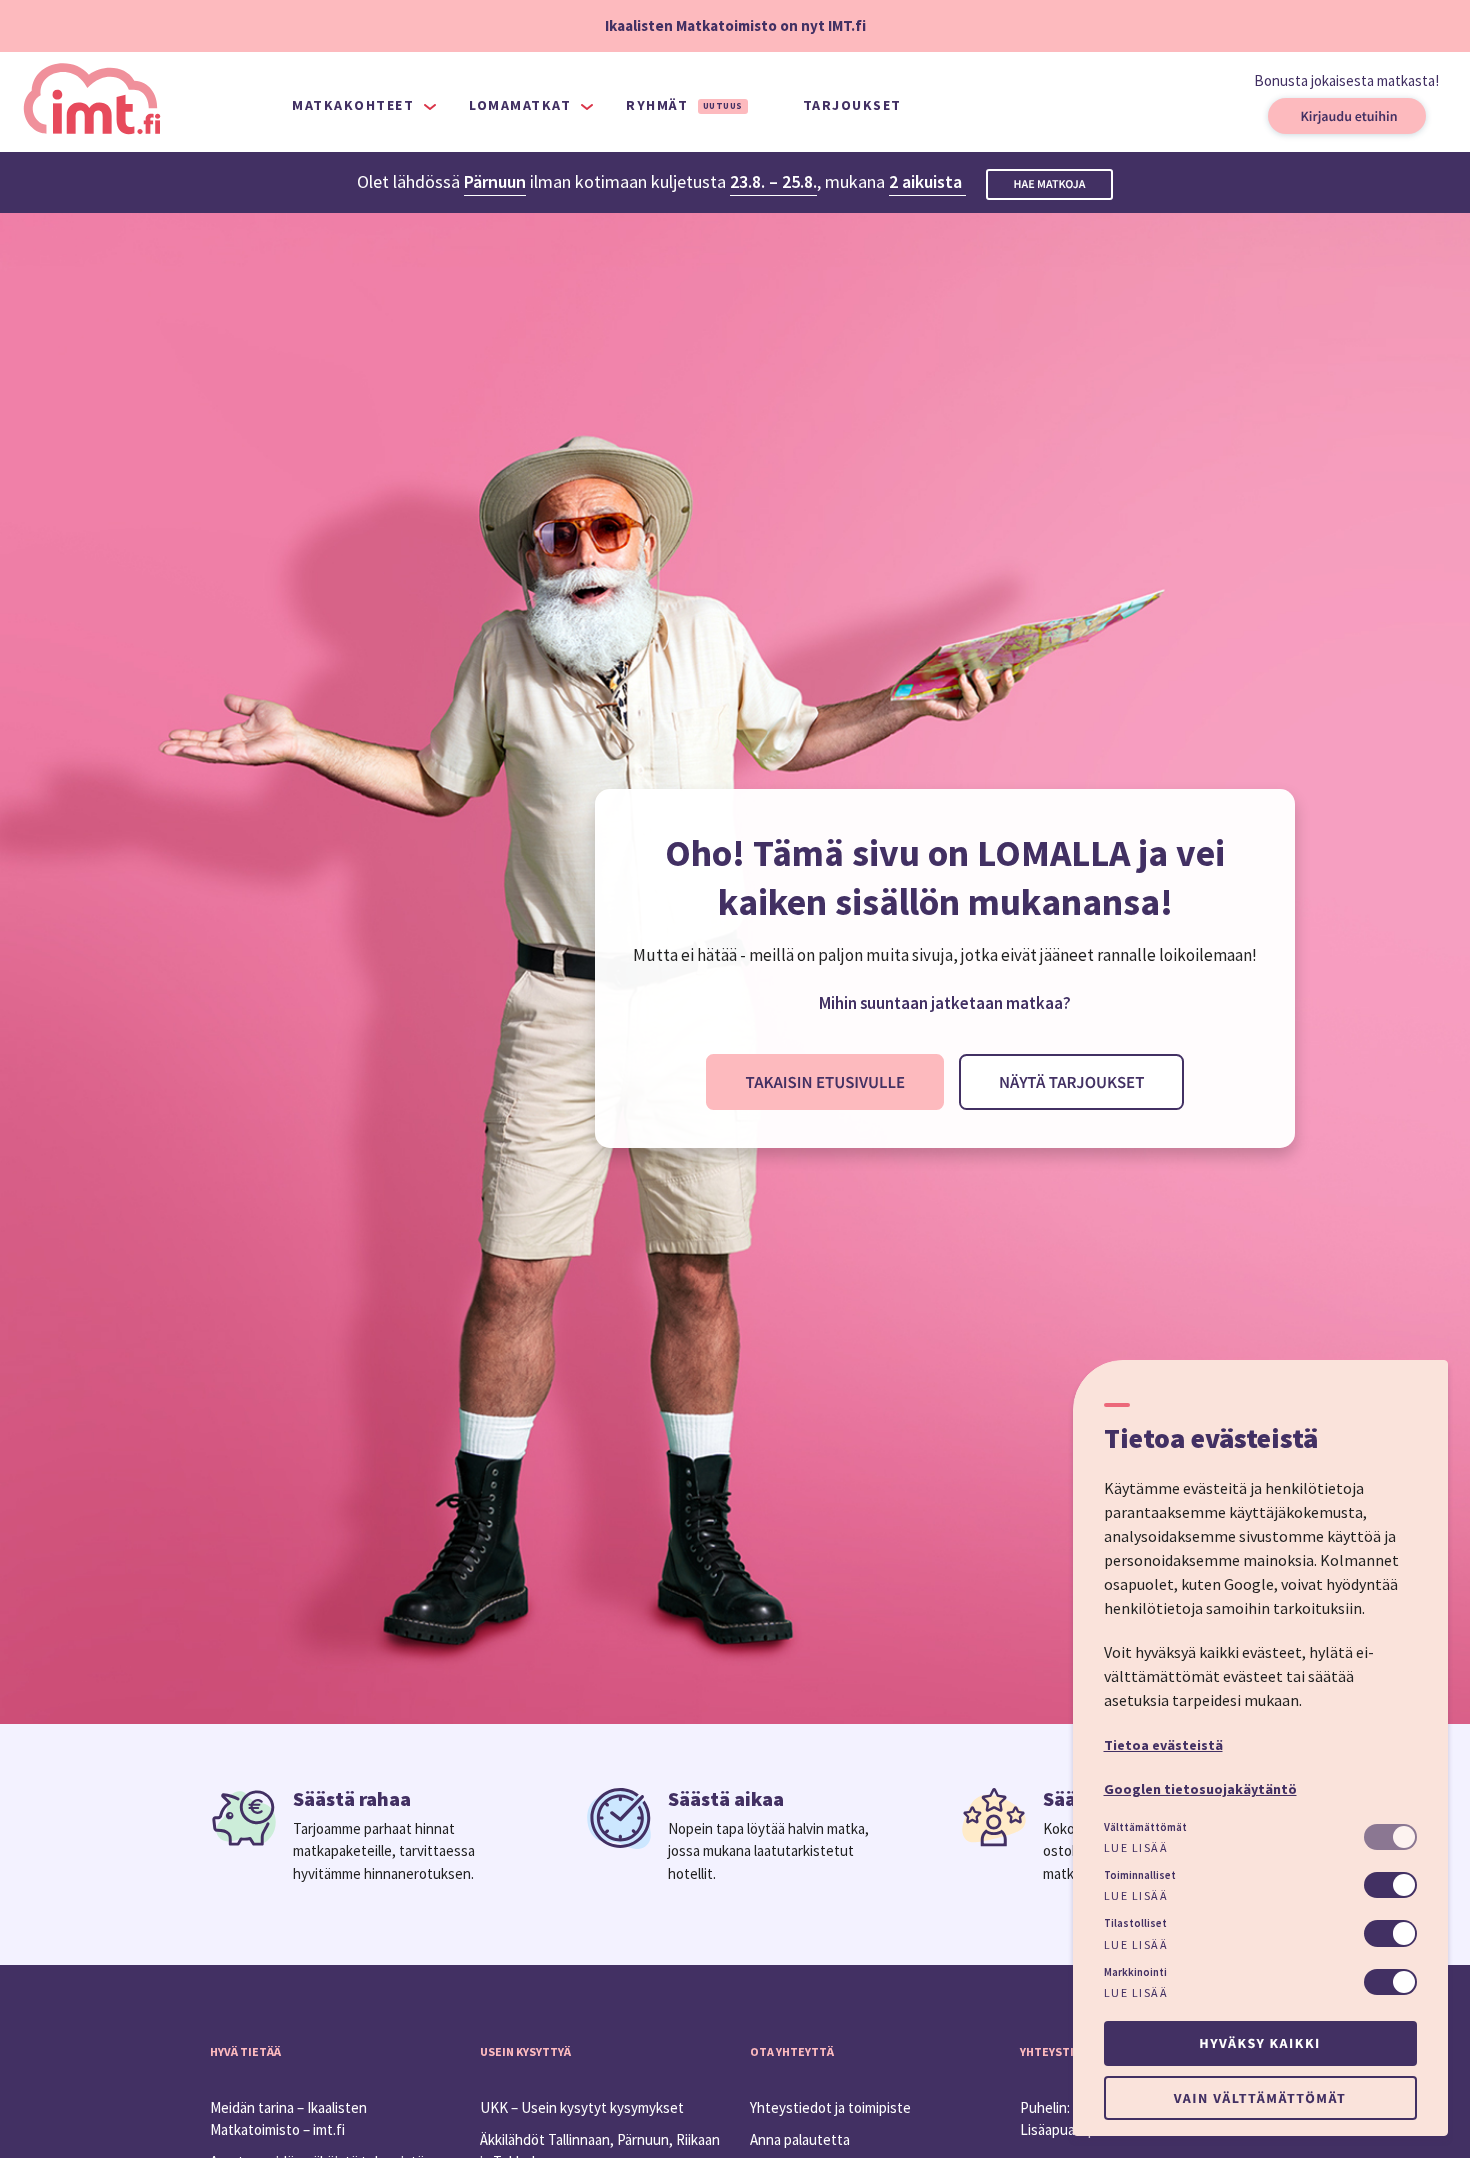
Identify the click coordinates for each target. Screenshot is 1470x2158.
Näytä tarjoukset (1071, 1082)
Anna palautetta (800, 2139)
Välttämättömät (1145, 1827)
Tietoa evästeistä (1163, 1745)
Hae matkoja (1050, 184)
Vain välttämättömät (1260, 2098)
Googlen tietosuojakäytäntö (1200, 1789)
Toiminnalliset (1140, 1875)
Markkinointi (1135, 1972)
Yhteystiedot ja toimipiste (830, 2107)
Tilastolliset (1135, 1923)
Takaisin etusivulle (825, 1082)
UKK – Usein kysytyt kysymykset (582, 2107)
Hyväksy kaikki (1259, 2043)
